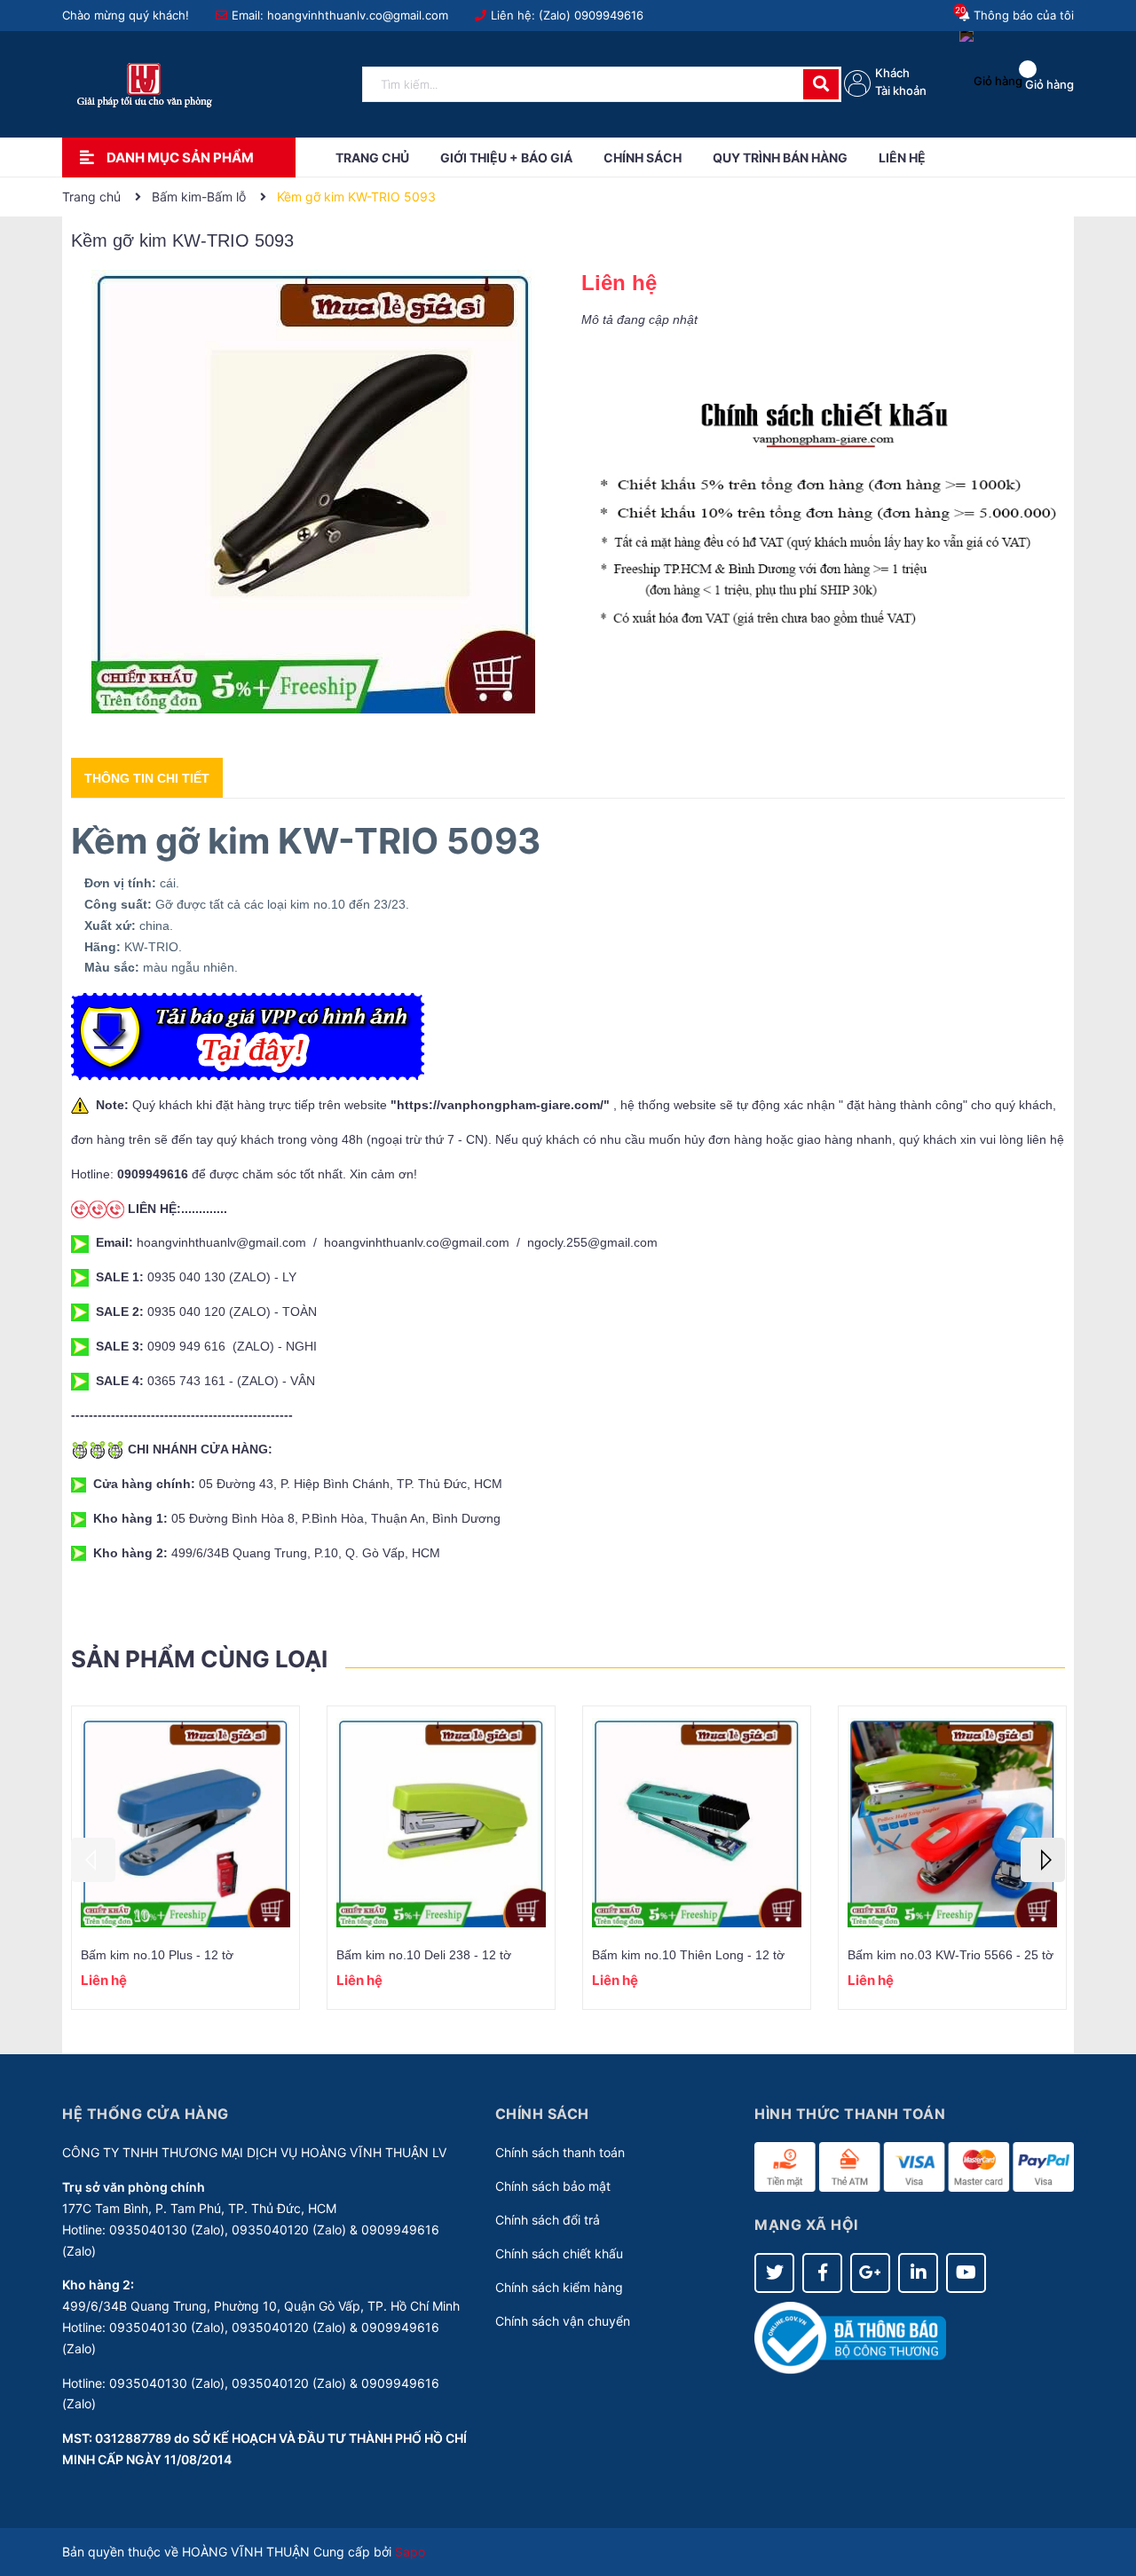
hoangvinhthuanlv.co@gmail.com (358, 15)
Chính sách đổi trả (548, 2220)
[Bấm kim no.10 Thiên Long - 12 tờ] (697, 1822)
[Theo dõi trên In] (918, 2273)
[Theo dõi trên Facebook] (822, 2273)
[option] (185, 1858)
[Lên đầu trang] (1105, 2492)
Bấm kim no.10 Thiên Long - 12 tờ (688, 1955)
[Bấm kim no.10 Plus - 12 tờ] (185, 1822)
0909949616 (609, 15)
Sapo (410, 2552)
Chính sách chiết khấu (559, 2253)
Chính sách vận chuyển (563, 2321)
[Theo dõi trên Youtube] (966, 2273)
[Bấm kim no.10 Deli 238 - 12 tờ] (441, 1822)
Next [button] (1043, 1860)
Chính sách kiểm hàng (559, 2287)
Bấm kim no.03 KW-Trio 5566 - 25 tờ (951, 1955)
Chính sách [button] (542, 2114)
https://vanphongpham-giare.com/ (500, 1105)
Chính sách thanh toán (560, 2152)
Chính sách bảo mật (553, 2186)
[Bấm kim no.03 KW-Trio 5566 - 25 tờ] (952, 1822)
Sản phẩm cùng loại (199, 1659)
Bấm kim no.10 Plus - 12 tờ (157, 1955)
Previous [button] (93, 1860)
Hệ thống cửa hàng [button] (146, 2114)
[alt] (823, 515)
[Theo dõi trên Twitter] (774, 2273)
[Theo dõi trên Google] (870, 2273)
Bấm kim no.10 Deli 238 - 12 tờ (424, 1955)
